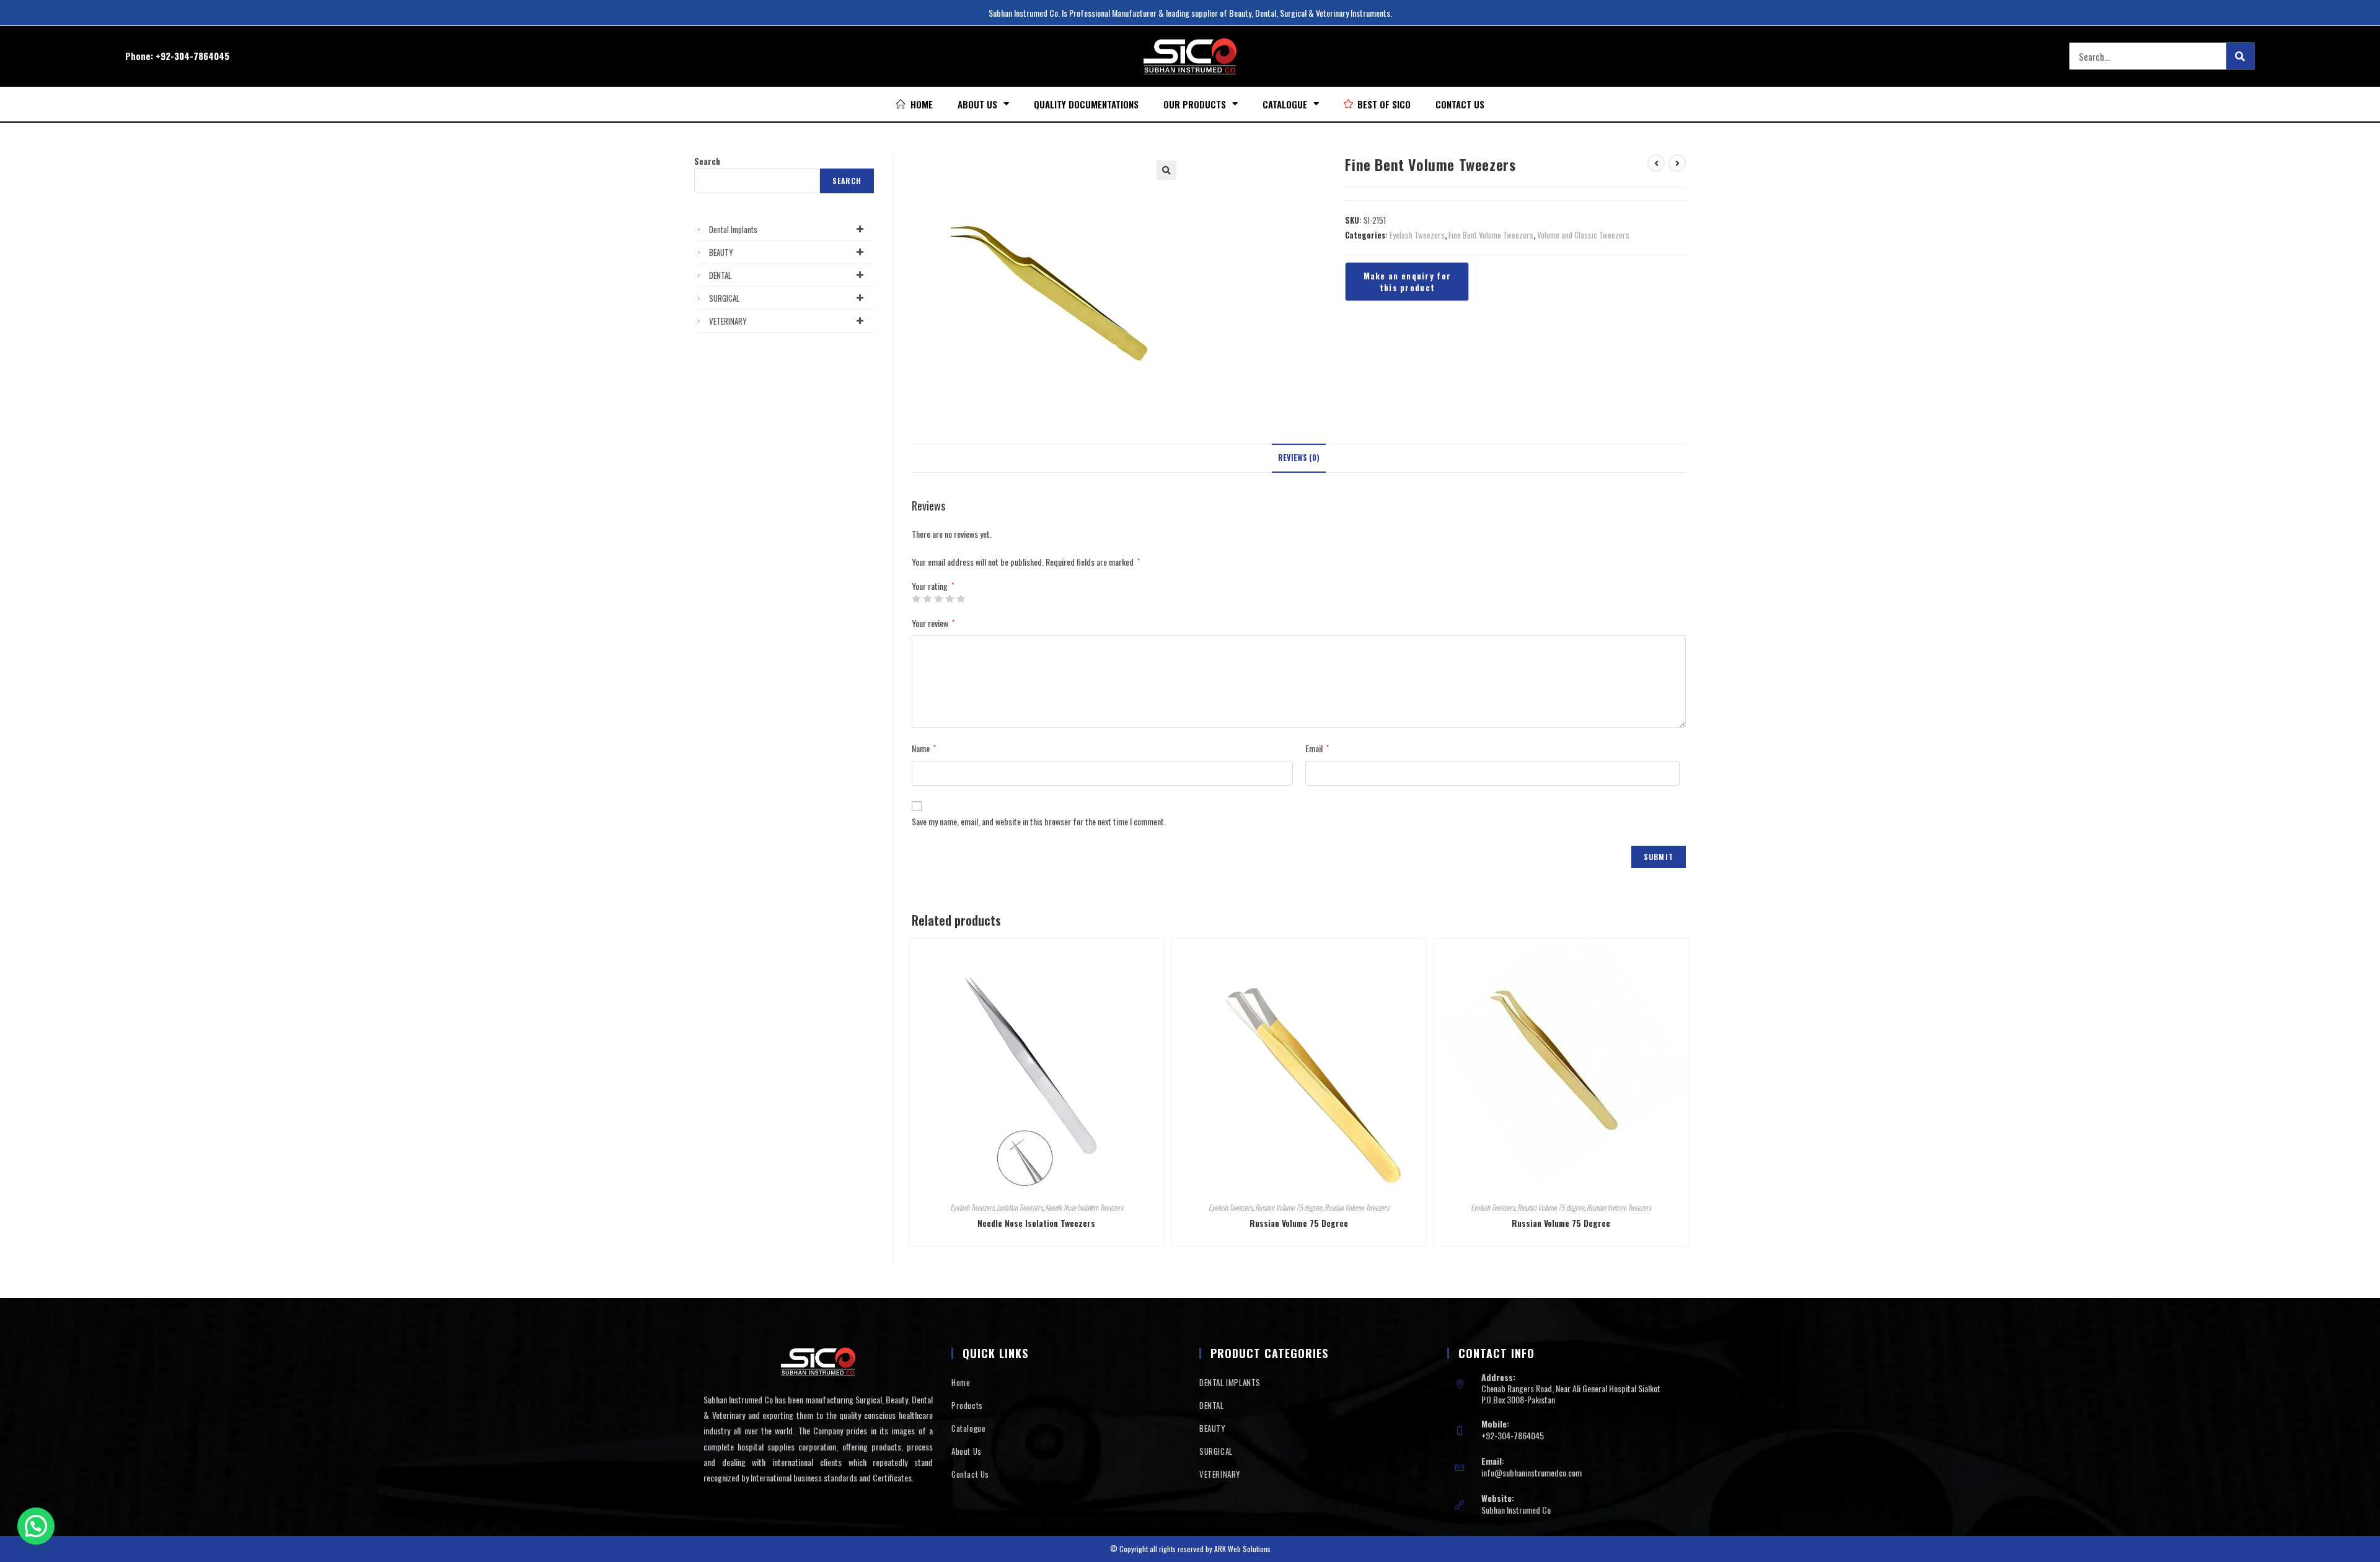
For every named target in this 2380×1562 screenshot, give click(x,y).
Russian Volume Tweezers (1357, 1207)
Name (924, 748)
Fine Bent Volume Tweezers (1491, 235)
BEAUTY (721, 252)
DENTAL (720, 275)
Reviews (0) (1299, 458)
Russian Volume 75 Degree (1299, 1223)
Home (961, 1382)
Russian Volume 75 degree (1289, 1207)
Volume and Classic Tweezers (1583, 235)
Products (967, 1405)
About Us (977, 104)
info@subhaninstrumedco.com (1532, 1472)
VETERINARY (728, 321)
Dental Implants (733, 229)
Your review (933, 623)
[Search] (2240, 56)
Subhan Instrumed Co (1516, 1510)
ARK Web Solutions (1242, 1549)
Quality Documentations (1086, 104)
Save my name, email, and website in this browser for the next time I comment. (1039, 821)
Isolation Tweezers (1020, 1207)
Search (707, 161)
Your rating (933, 586)
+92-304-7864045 (192, 56)
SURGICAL (724, 298)
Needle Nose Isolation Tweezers (1084, 1207)
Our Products (1195, 104)
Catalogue (1285, 104)
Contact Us (1460, 104)
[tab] (1299, 458)
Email (1317, 748)
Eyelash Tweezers (1417, 235)
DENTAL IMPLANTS (1230, 1382)
